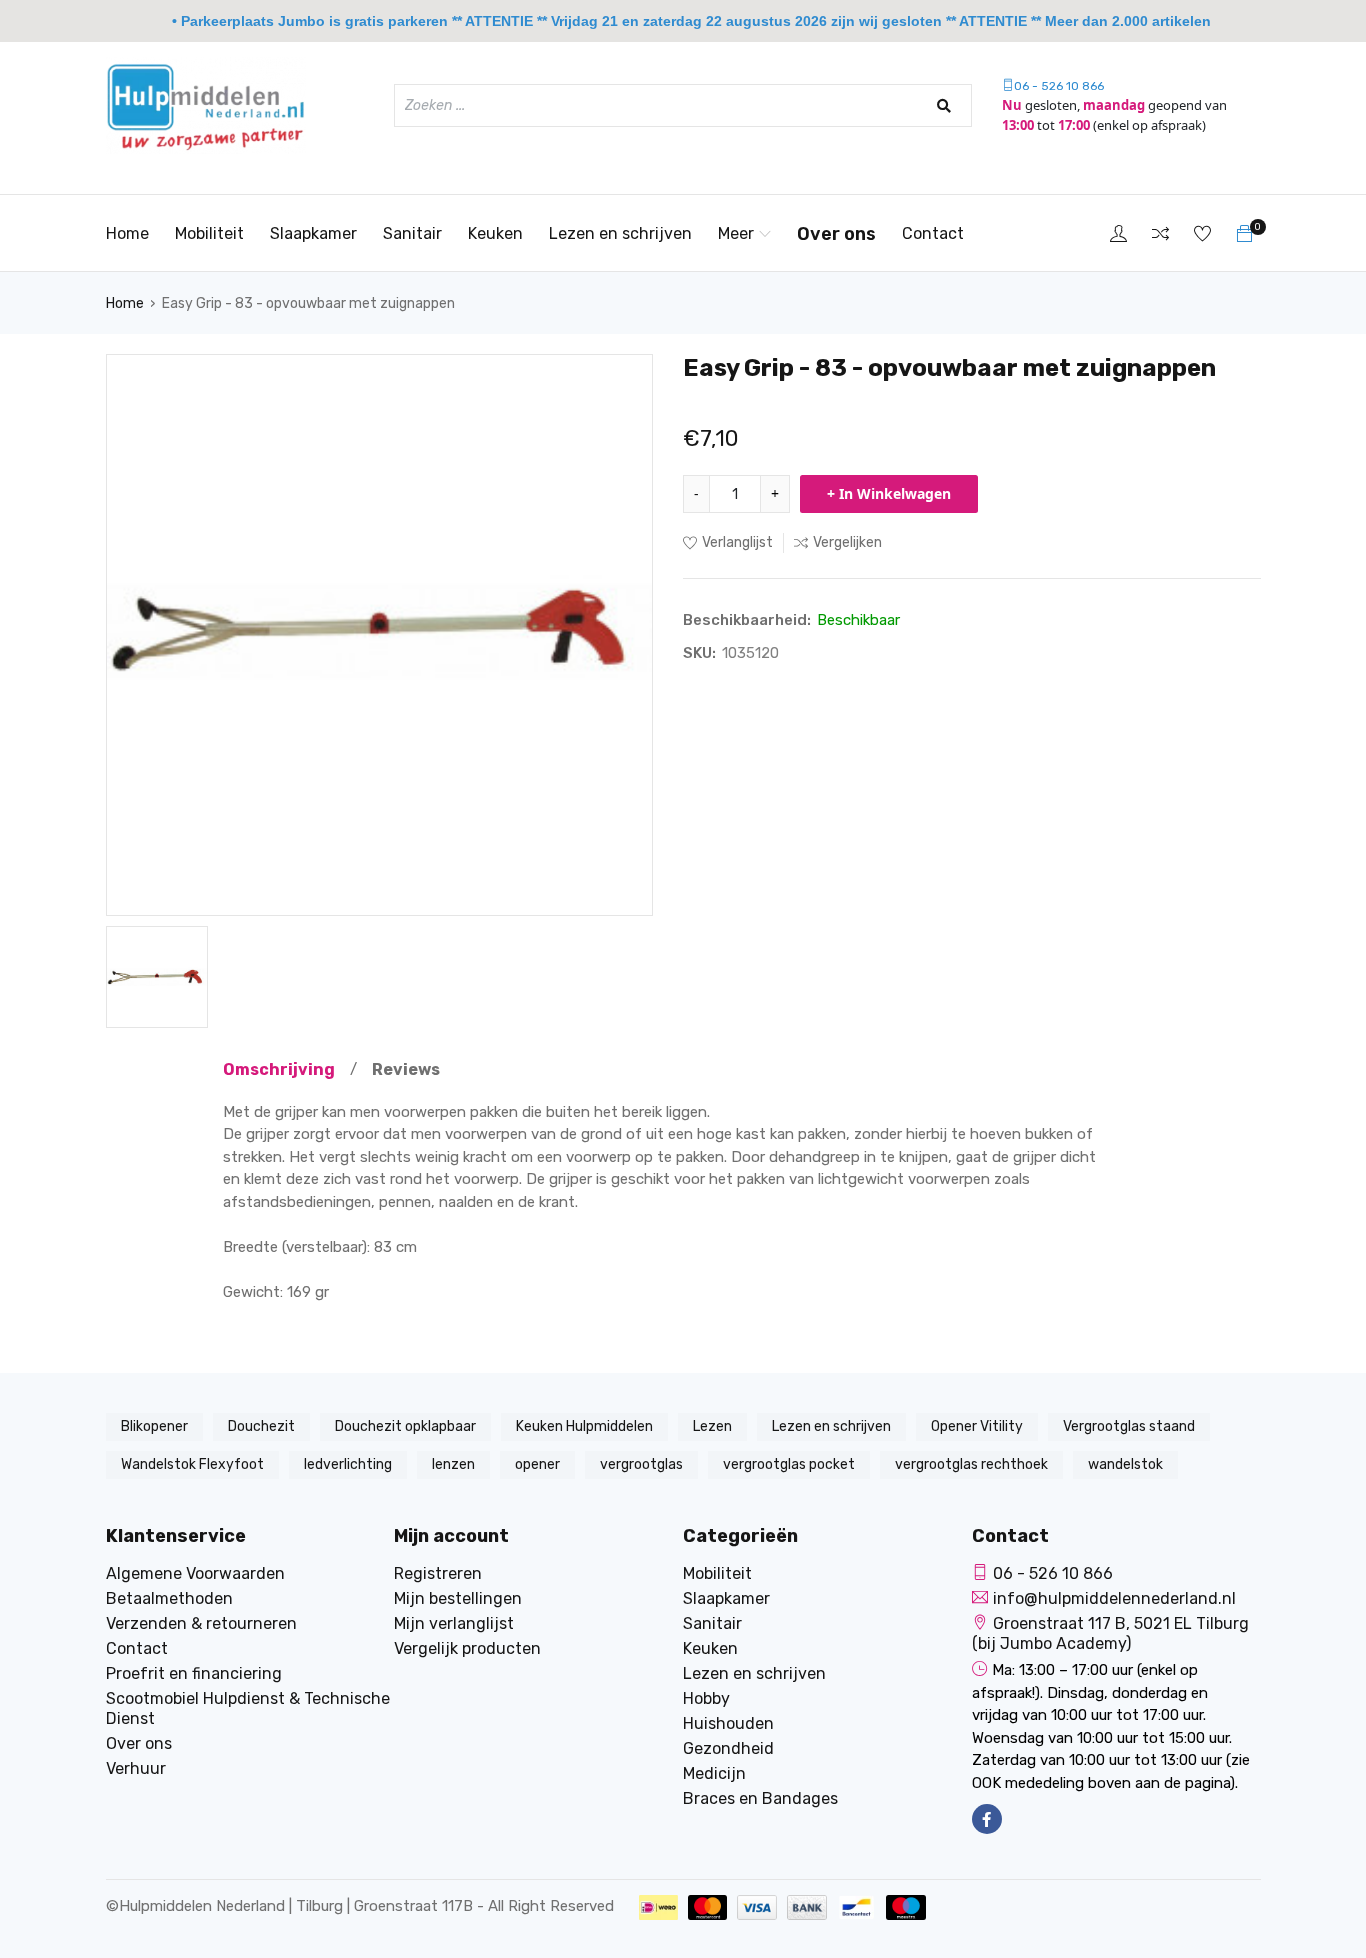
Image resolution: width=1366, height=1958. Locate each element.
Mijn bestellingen (458, 1598)
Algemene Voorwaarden (195, 1573)
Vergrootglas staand (1129, 1426)
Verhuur (136, 1768)
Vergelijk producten (467, 1648)
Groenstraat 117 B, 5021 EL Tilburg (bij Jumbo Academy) (1110, 1633)
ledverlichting (348, 1464)
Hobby (706, 1698)
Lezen (712, 1426)
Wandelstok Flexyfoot (192, 1464)
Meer (736, 233)
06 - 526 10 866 (1059, 86)
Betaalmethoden (169, 1598)
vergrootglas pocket (789, 1464)
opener (537, 1464)
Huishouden (728, 1723)
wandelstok (1125, 1464)
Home (127, 233)
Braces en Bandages (760, 1798)
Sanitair (412, 233)
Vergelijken (847, 542)
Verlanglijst (737, 542)
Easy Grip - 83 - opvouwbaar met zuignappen (308, 303)
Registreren (438, 1573)
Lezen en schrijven (620, 233)
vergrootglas (641, 1464)
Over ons (836, 234)
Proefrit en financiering (194, 1673)
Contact (933, 233)
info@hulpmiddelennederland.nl (1114, 1598)
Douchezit (261, 1426)
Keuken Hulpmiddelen (584, 1426)
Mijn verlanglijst (454, 1623)
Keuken (495, 233)
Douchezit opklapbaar (405, 1426)
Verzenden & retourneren (201, 1623)
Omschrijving (279, 1069)
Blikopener (154, 1426)
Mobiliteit (209, 233)
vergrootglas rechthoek (971, 1464)
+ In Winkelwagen (889, 493)
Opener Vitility (977, 1426)
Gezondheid (728, 1748)
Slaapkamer (313, 233)
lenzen (453, 1464)
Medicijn (714, 1773)
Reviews (406, 1069)
